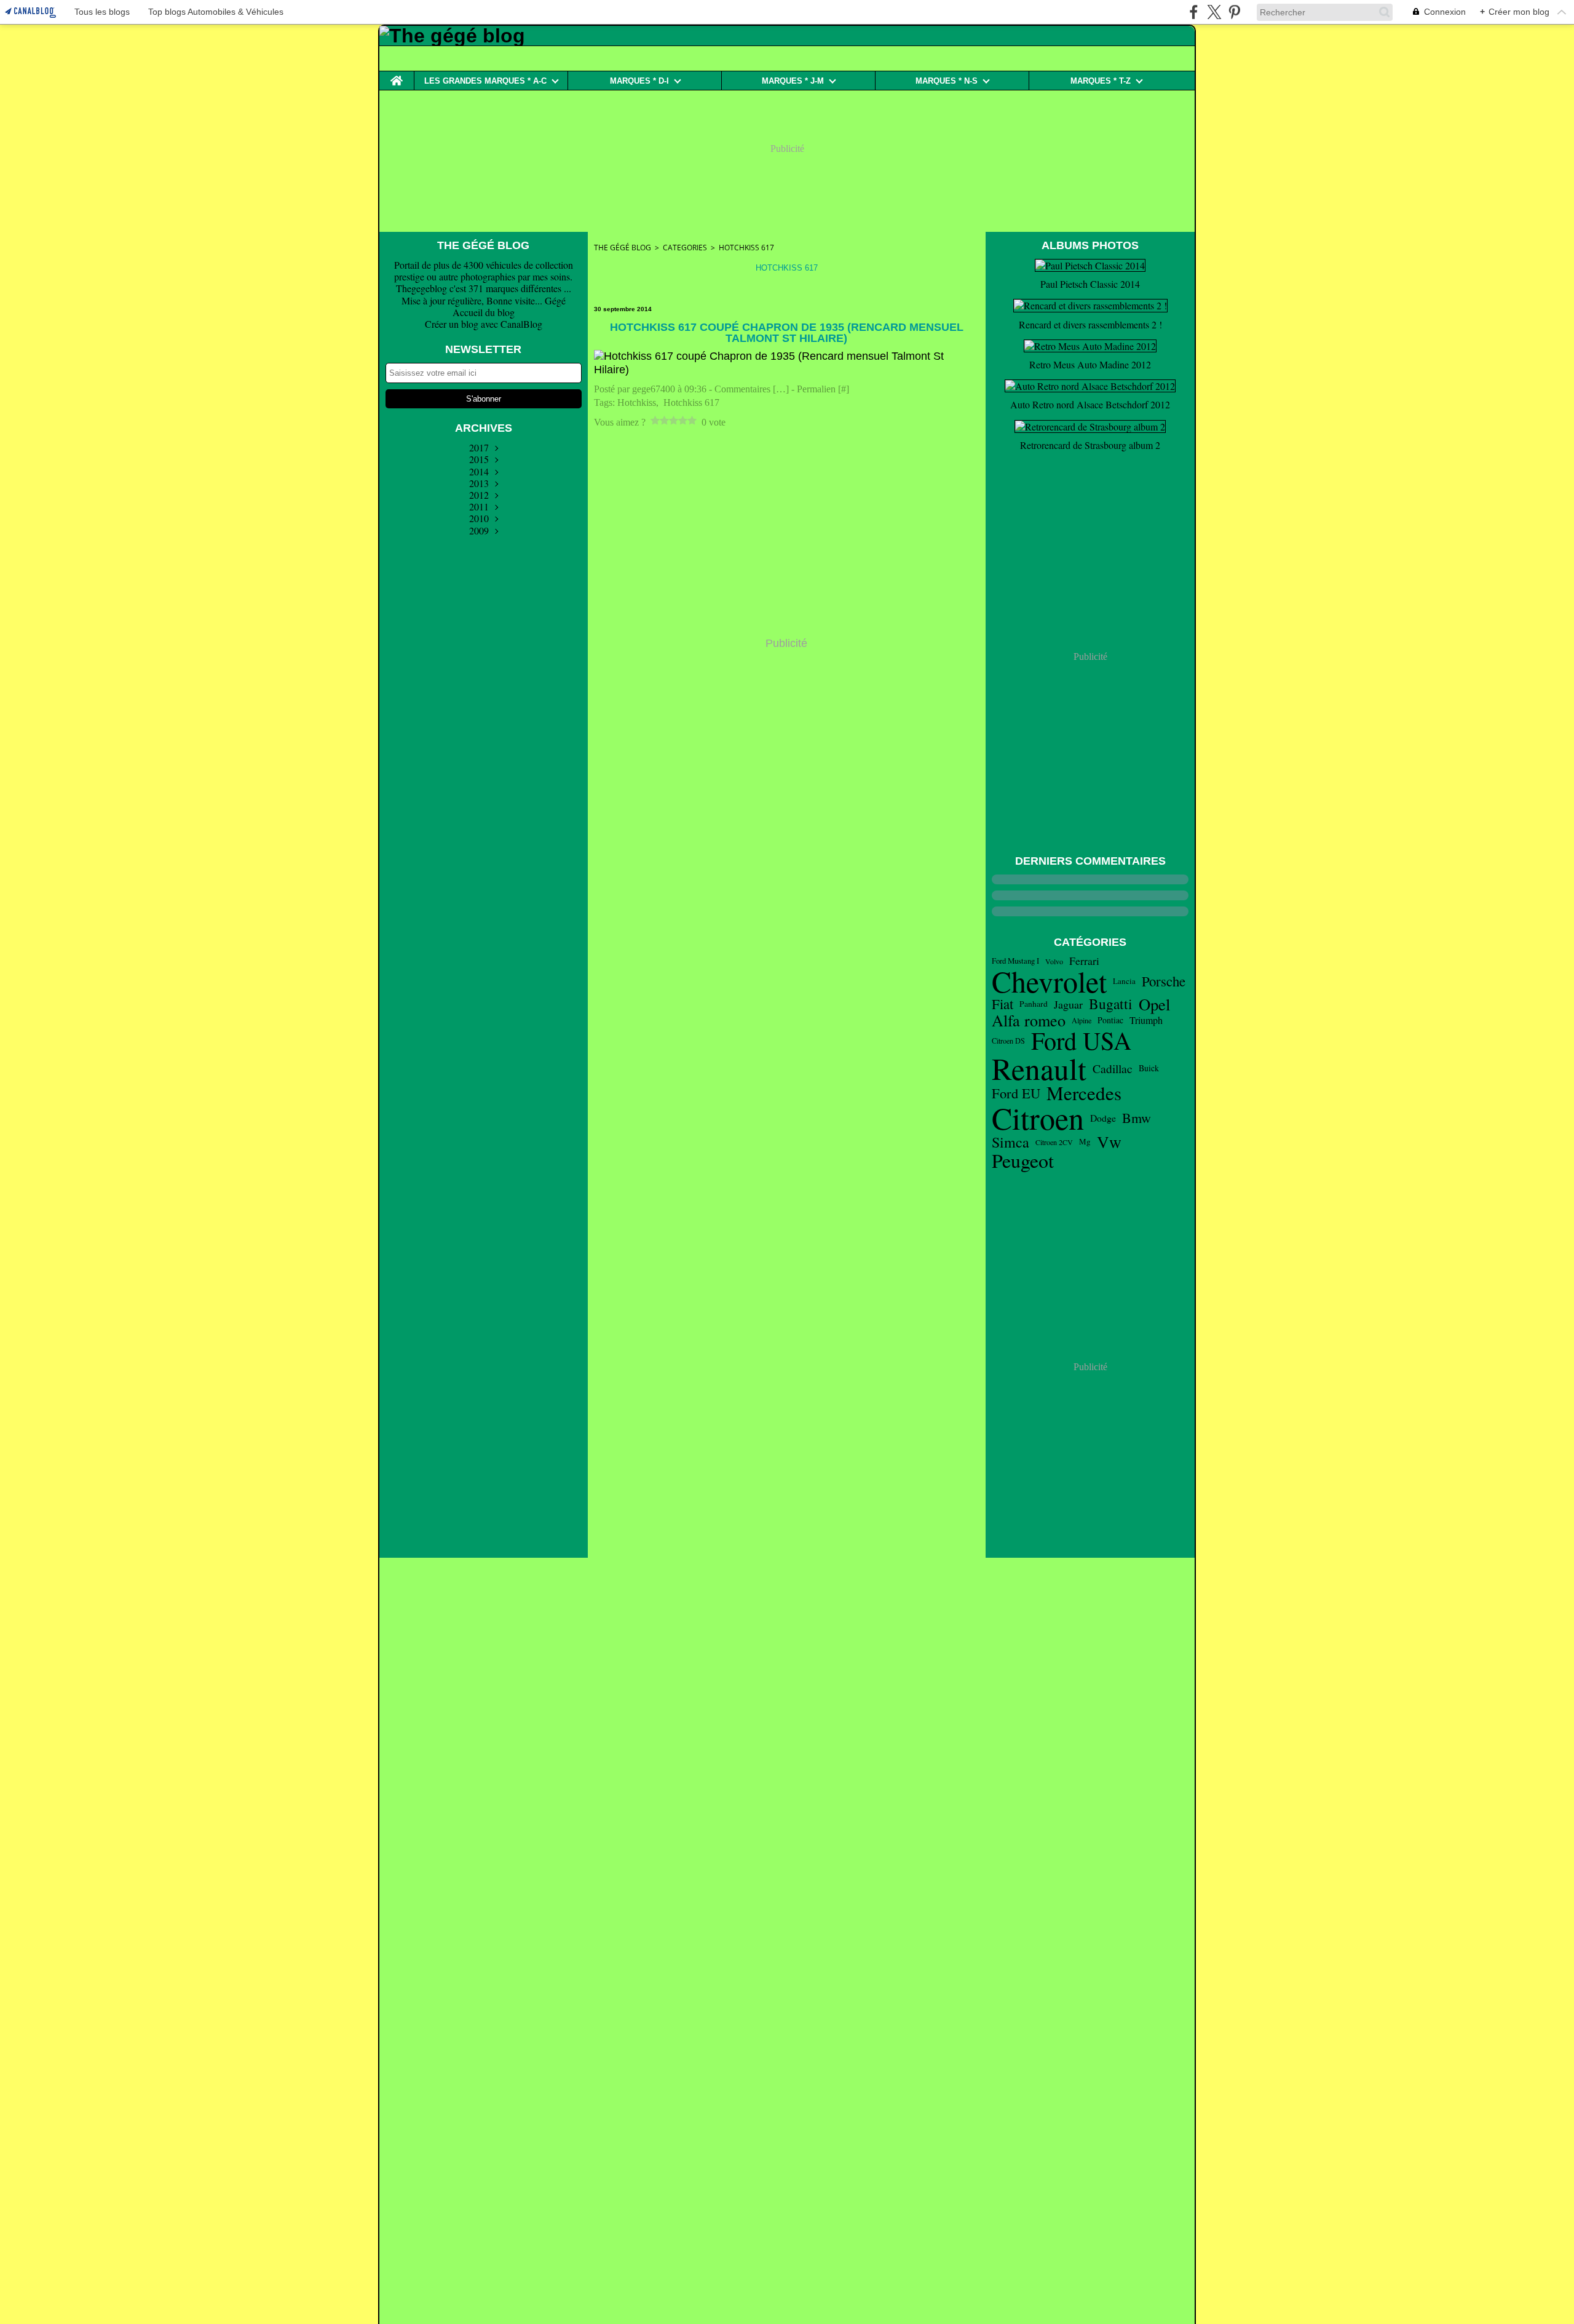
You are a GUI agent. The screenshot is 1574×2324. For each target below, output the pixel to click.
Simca (1010, 1142)
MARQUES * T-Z (1101, 81)
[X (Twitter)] (1214, 12)
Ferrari (1084, 961)
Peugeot (1023, 1160)
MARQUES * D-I (639, 81)
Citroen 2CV (1054, 1142)
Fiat (1003, 1004)
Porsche (1164, 981)
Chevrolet (1049, 982)
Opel (1154, 1005)
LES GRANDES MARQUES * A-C (485, 81)
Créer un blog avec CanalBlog (484, 324)
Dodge (1103, 1118)
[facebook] (1194, 12)
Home (397, 76)
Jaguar (1068, 1004)
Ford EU (1016, 1093)
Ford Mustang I (1015, 961)
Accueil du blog (484, 312)
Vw (1109, 1142)
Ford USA (1081, 1041)
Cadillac (1113, 1069)
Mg (1085, 1142)
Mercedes (1084, 1093)
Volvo (1054, 961)
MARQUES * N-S (947, 81)
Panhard (1034, 1004)
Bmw (1137, 1118)
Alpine (1082, 1020)
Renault (1039, 1069)
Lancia (1124, 981)
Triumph (1146, 1020)
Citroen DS (1008, 1041)
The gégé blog (623, 248)
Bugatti (1111, 1004)
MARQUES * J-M (793, 81)
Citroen (1038, 1118)
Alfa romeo (1029, 1020)
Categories (685, 248)
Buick (1149, 1068)
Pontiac (1110, 1020)
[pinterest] (1234, 12)
